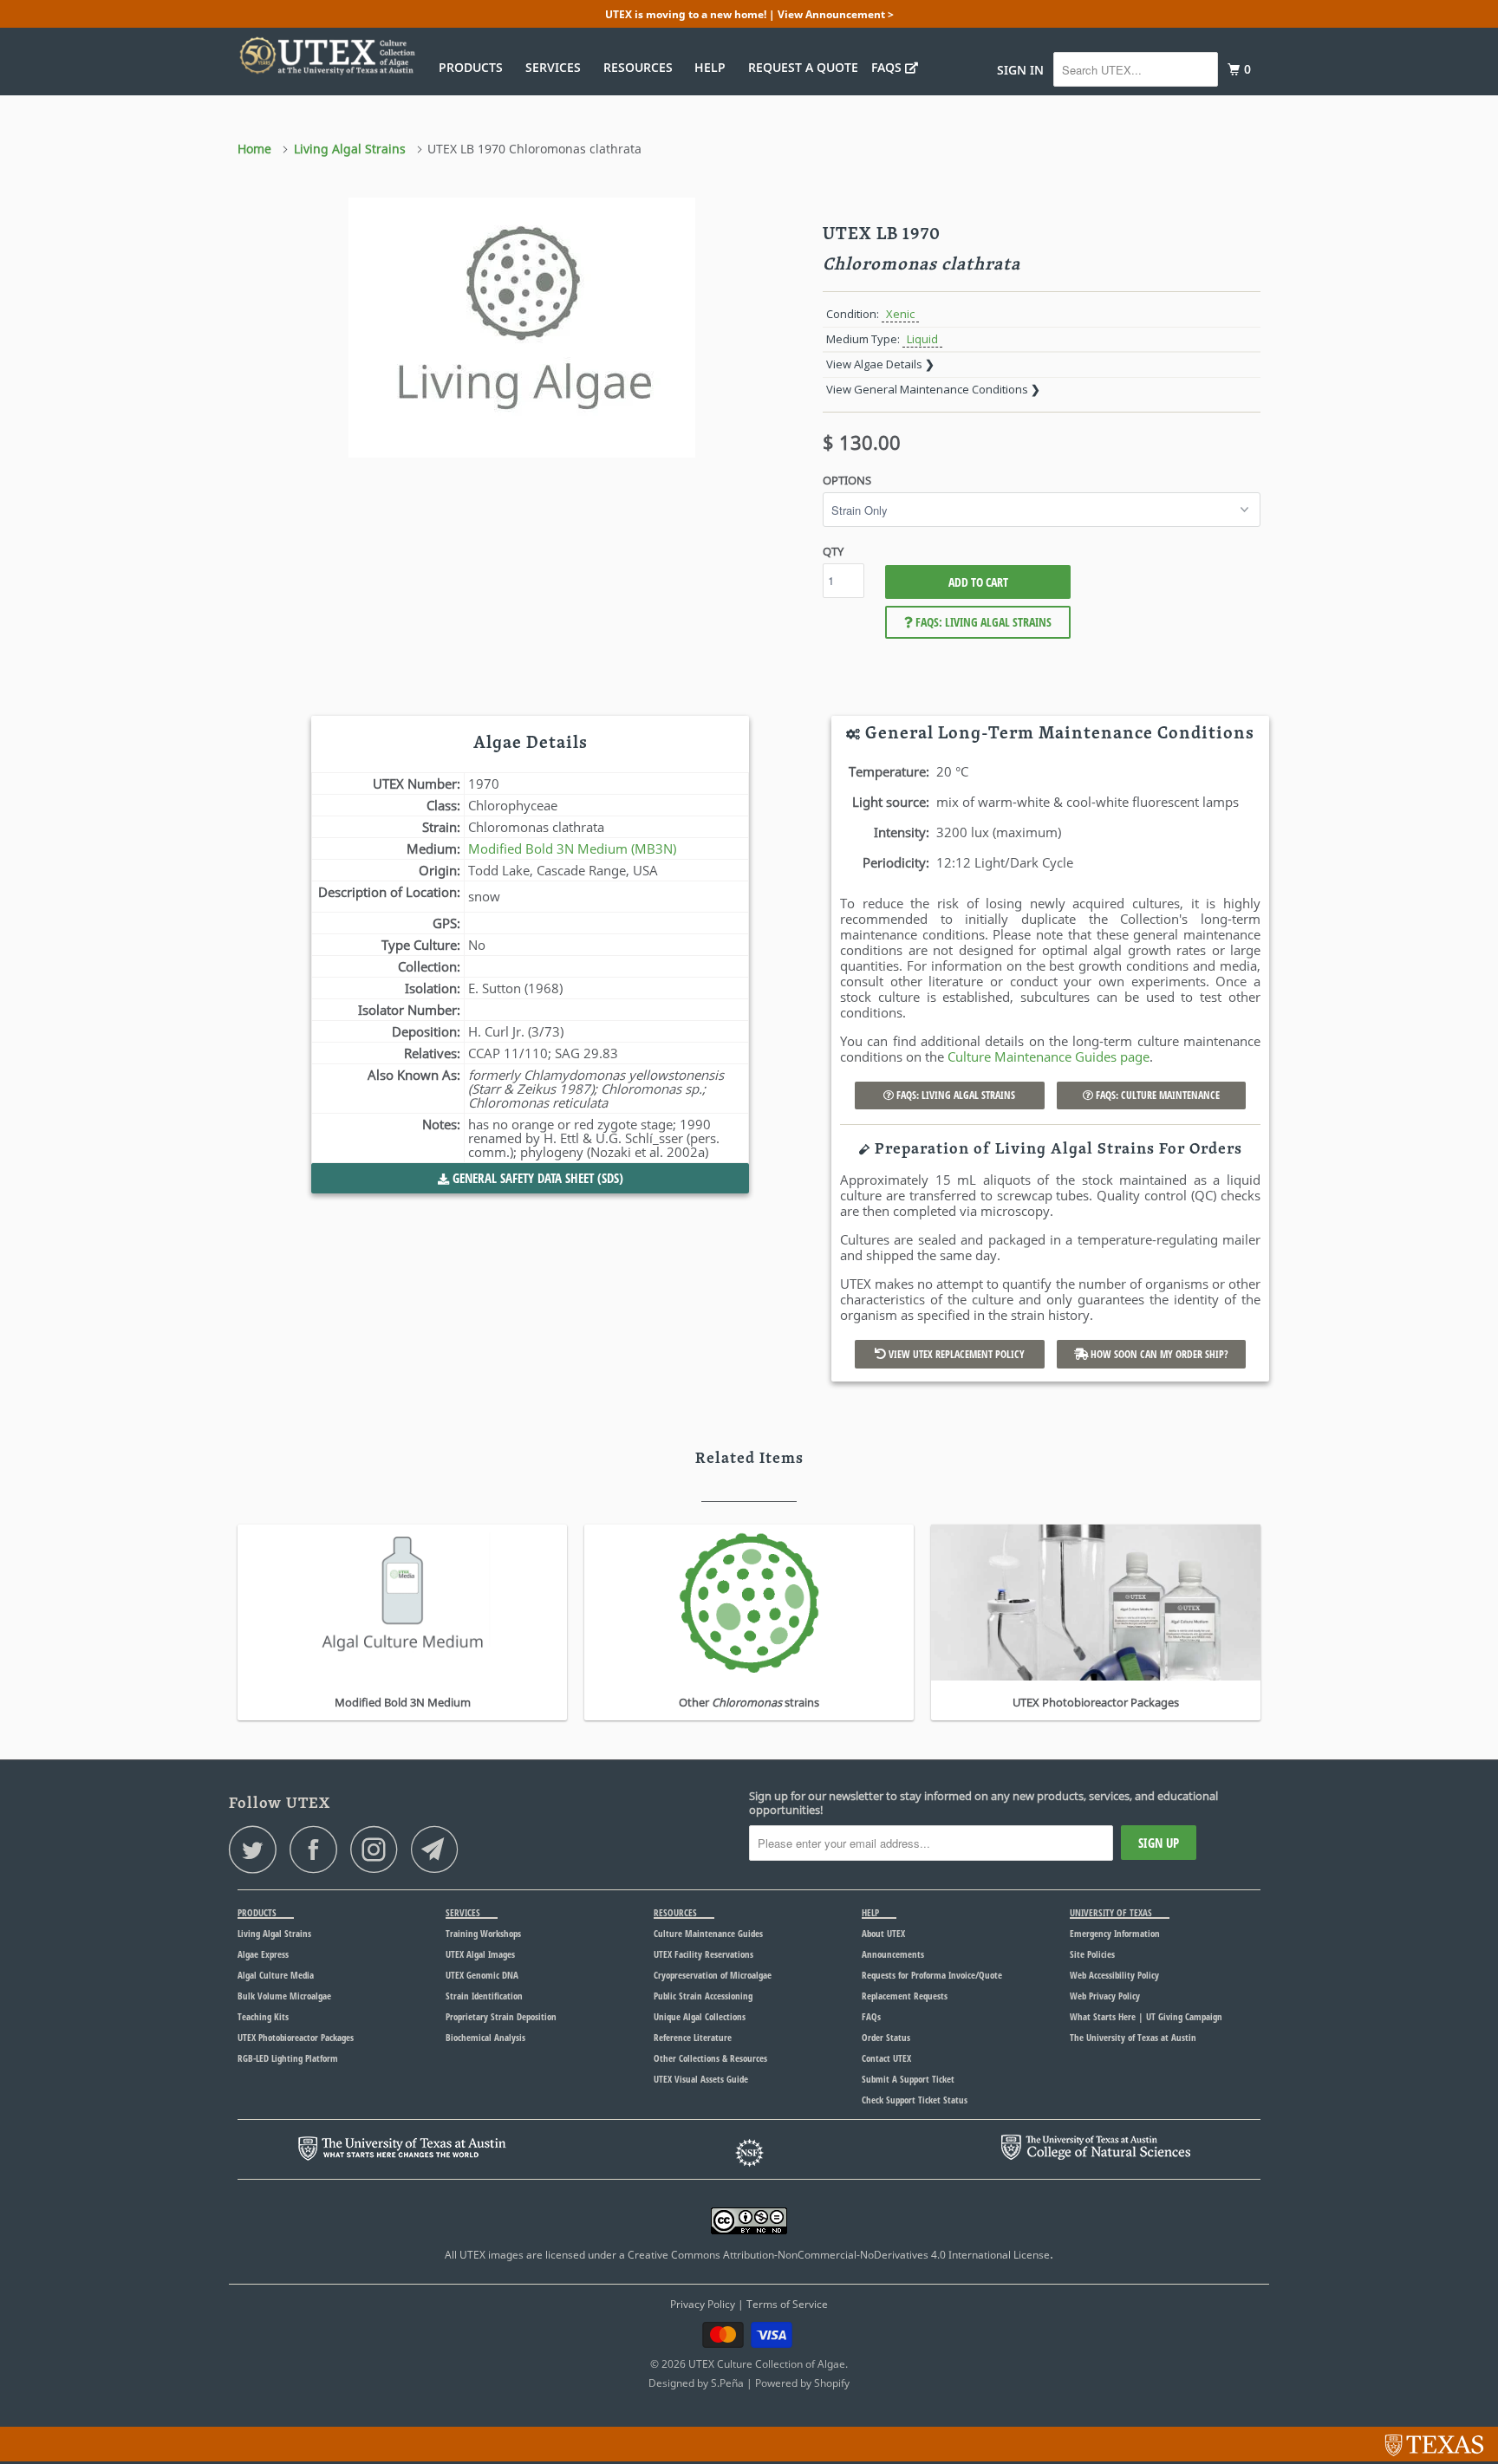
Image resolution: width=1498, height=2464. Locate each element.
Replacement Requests (905, 1996)
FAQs (888, 67)
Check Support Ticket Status (915, 2100)
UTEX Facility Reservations (703, 1954)
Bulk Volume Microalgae (284, 1996)
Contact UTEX (886, 2058)
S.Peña (727, 2383)
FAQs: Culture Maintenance (1156, 1095)
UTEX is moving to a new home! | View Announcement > (749, 14)
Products (474, 67)
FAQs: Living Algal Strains (982, 622)
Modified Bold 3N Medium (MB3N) (572, 848)
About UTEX (883, 1933)
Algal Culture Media (276, 1975)
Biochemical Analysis (485, 2037)
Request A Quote (803, 67)
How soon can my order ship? (1158, 1354)
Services (557, 67)
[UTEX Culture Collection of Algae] (326, 55)
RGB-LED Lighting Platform (288, 2058)
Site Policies (1092, 1954)
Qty (833, 551)
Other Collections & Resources (710, 2058)
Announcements (893, 1954)
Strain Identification (484, 1996)
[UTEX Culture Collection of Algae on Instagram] (379, 1849)
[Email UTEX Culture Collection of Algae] (440, 1849)
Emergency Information (1115, 1933)
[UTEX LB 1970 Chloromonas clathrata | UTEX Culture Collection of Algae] (521, 328)
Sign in (1020, 70)
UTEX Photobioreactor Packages (296, 2037)
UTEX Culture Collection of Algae (767, 2364)
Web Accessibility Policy (1114, 1975)
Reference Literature (693, 2037)
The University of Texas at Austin (1133, 2037)
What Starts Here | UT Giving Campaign (1146, 2016)
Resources (642, 67)
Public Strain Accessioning (703, 1996)
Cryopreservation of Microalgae (713, 1975)
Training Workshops (483, 1933)
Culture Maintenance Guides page (1049, 1056)
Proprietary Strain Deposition (501, 2016)
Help (713, 67)
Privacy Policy (703, 2304)
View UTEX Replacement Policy (955, 1354)
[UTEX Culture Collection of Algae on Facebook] (318, 1849)
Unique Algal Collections (700, 2016)
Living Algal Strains (274, 1933)
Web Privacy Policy (1105, 1996)
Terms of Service (787, 2304)
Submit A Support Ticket (908, 2079)
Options (847, 480)
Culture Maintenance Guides (708, 1933)
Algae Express (263, 1954)
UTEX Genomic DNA (482, 1975)
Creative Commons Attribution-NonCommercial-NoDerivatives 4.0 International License (839, 2255)
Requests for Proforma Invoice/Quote (932, 1975)
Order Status (886, 2037)
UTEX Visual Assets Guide (701, 2079)
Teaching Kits (263, 2016)
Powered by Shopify (802, 2383)
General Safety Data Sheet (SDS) (536, 1178)
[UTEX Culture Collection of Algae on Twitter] (257, 1849)
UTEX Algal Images (480, 1954)
